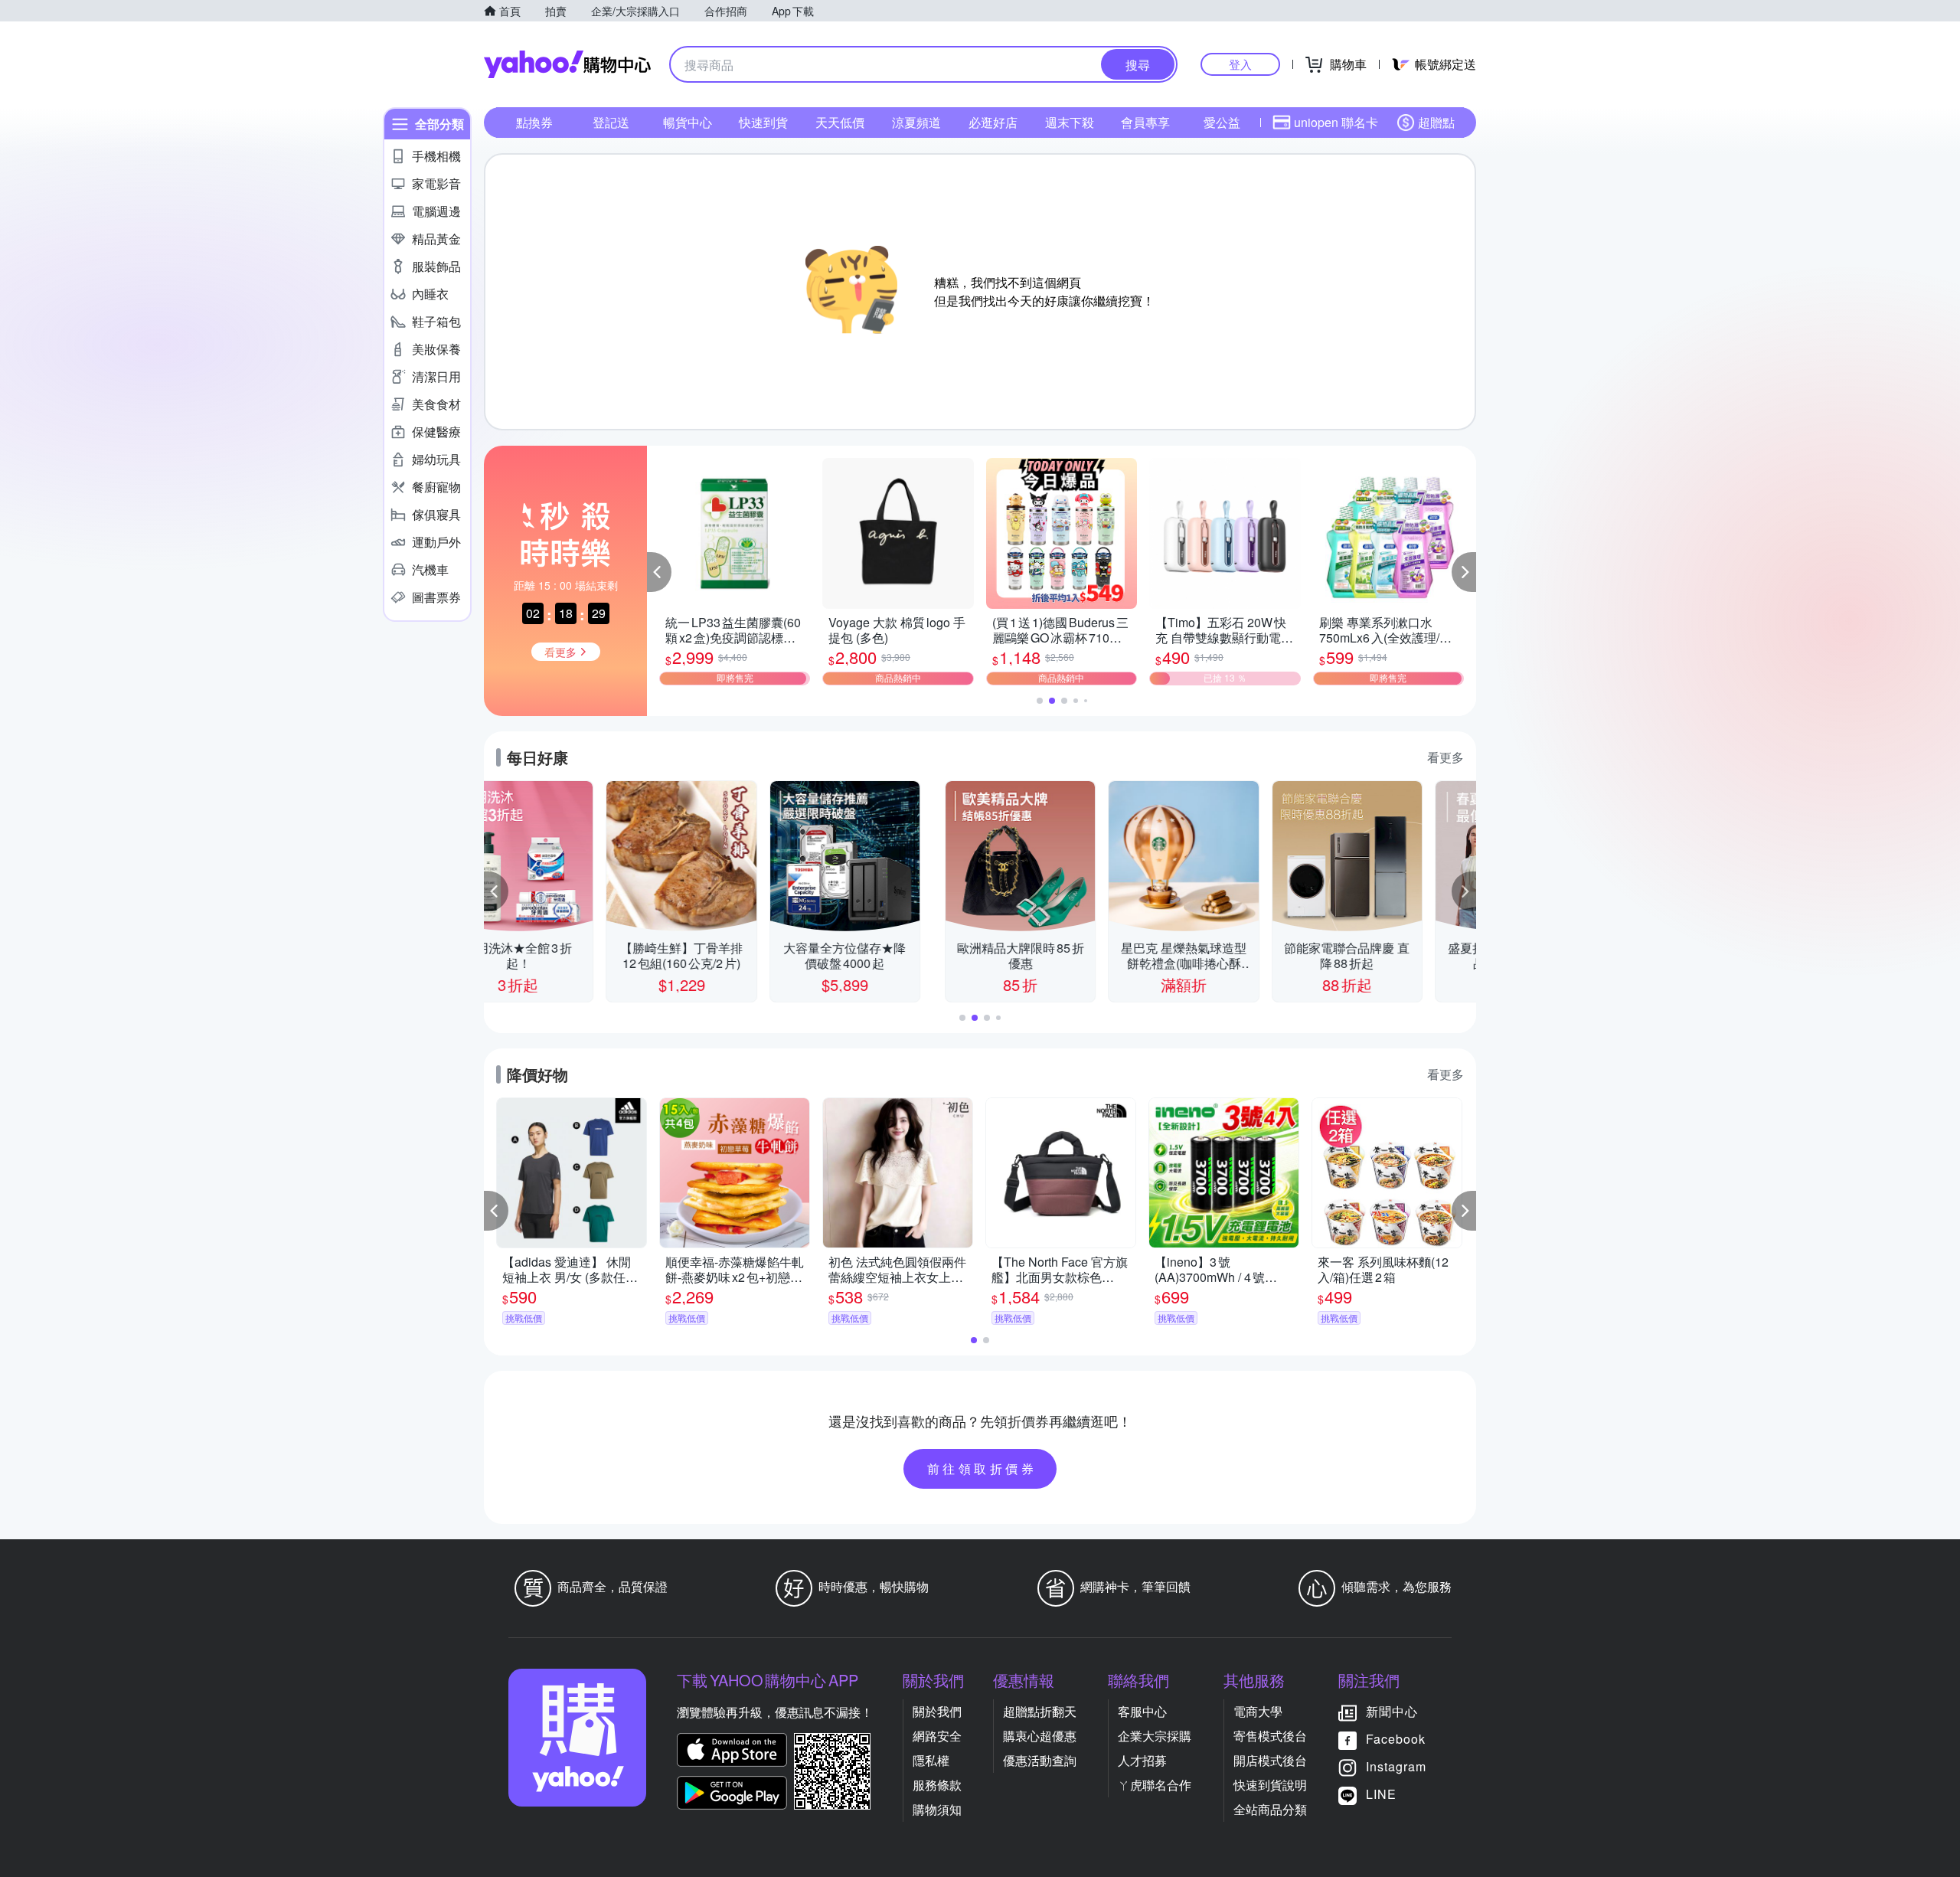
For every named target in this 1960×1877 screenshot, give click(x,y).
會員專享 (1145, 122)
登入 (1240, 64)
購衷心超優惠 (1040, 1736)
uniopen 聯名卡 (1336, 122)
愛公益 (1222, 122)
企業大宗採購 (1155, 1736)
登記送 (611, 122)
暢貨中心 (688, 122)
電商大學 (1258, 1711)
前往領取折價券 (982, 1468)
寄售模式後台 (1270, 1736)
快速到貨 (763, 122)
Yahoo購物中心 (567, 64)
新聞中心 (1392, 1711)
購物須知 (937, 1809)
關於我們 (937, 1711)
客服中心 (1142, 1711)
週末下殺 (1070, 122)
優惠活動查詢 (1040, 1760)
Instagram (1396, 1766)
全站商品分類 (1270, 1809)
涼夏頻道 (916, 122)
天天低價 (840, 122)
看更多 (1445, 757)
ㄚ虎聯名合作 (1155, 1785)
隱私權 (931, 1760)
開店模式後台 (1270, 1760)
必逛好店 (993, 122)
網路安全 (937, 1736)
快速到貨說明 (1270, 1785)
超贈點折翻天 (1040, 1711)
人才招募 (1142, 1760)
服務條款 (937, 1785)
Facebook (1396, 1739)
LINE (1381, 1794)
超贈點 (1436, 122)
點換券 (534, 122)
